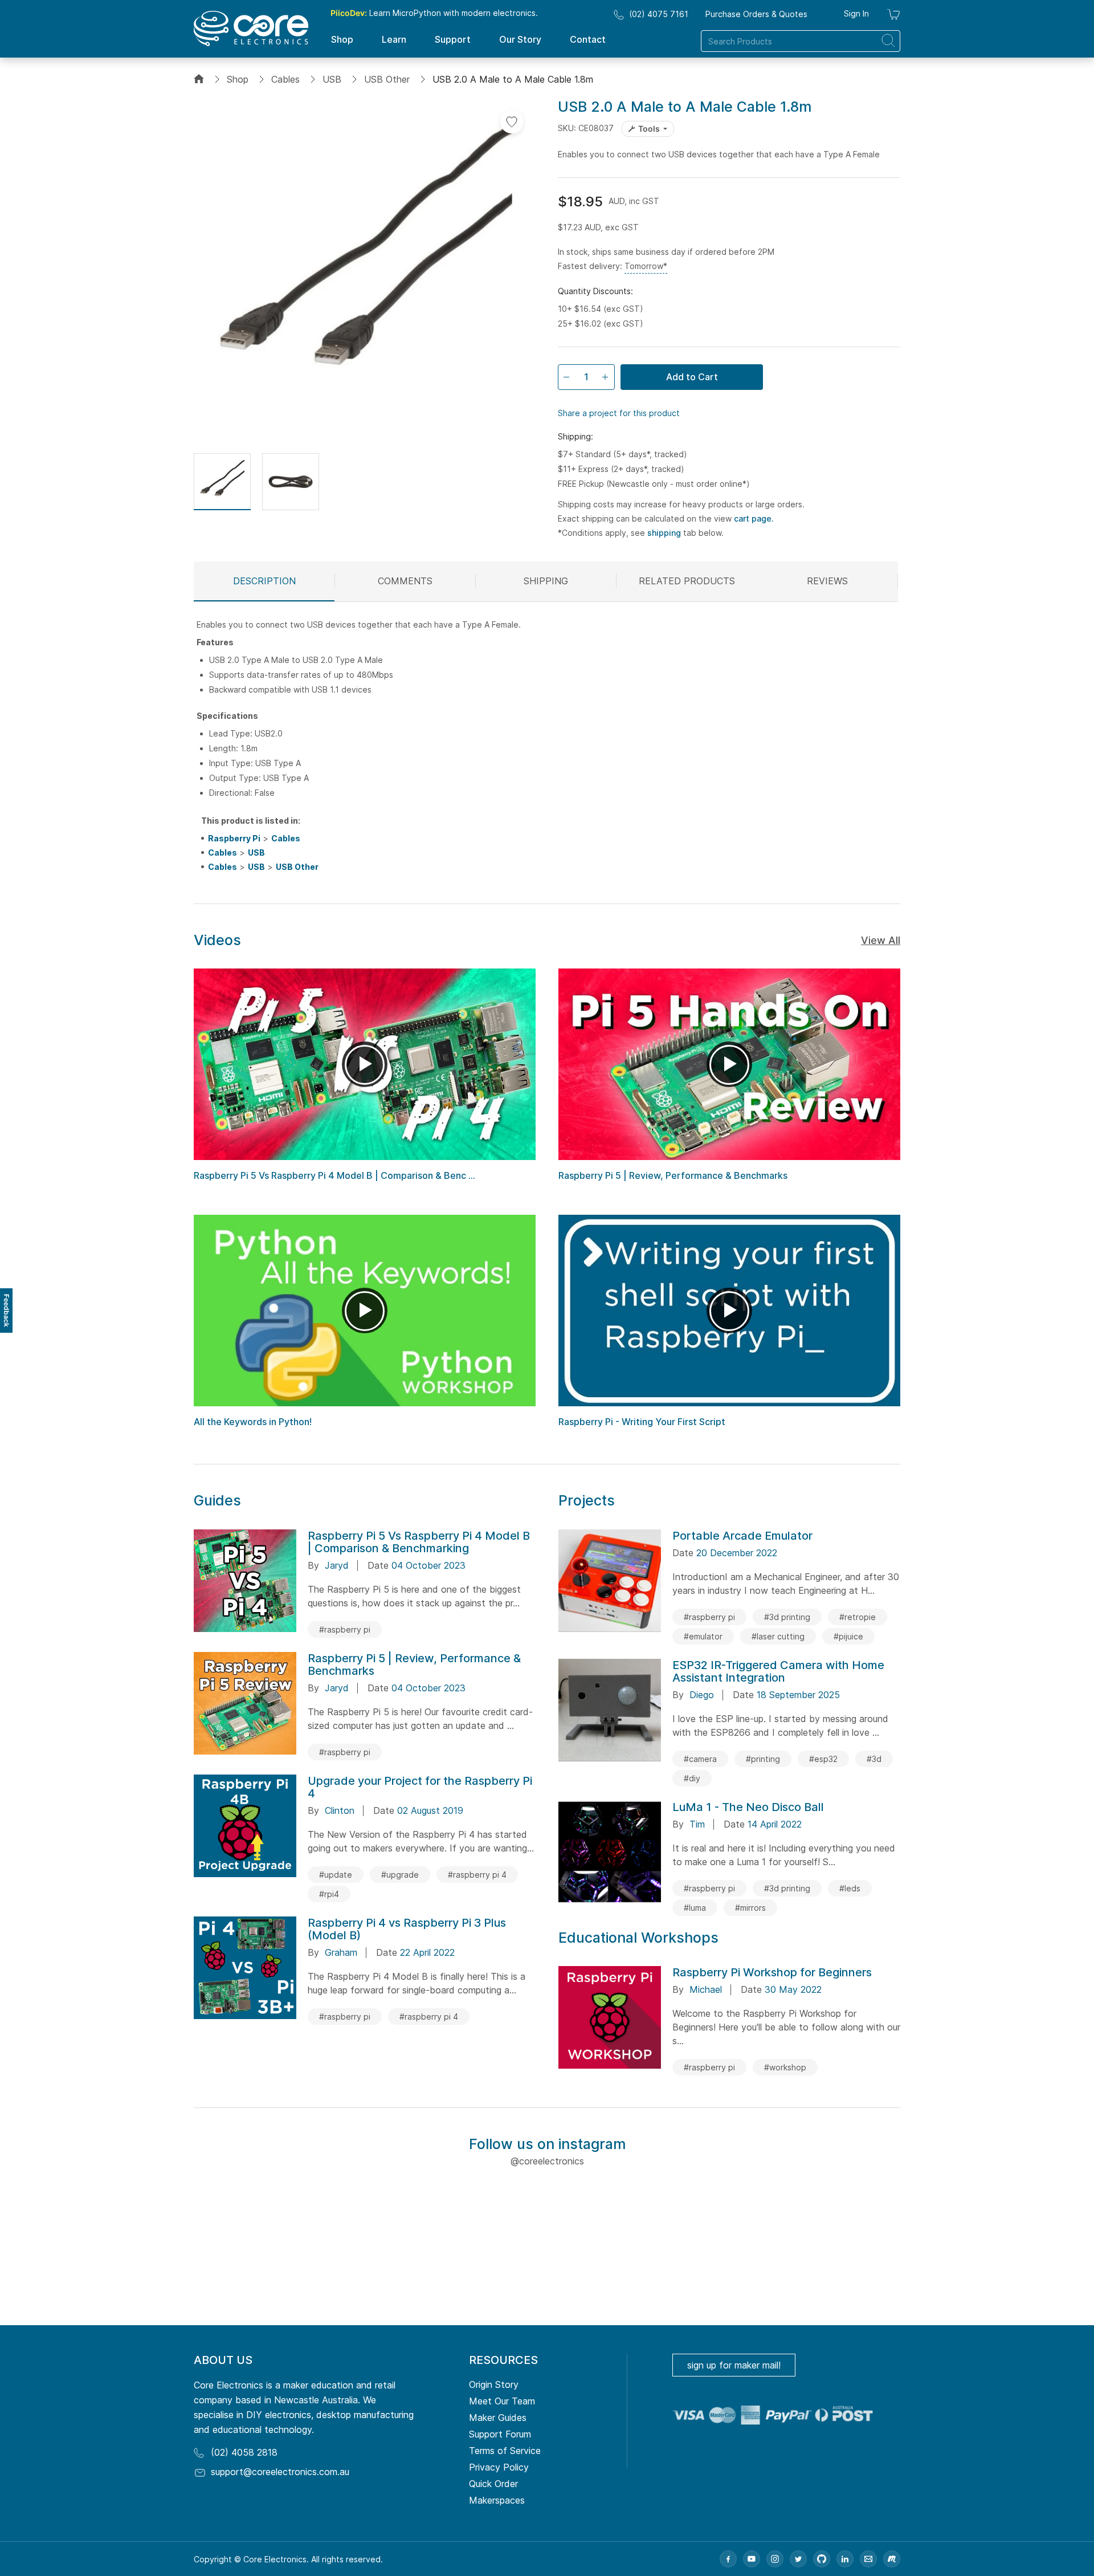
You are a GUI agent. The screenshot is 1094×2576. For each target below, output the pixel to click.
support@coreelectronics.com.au (280, 2472)
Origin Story (494, 2384)
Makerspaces (497, 2500)
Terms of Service (505, 2451)
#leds (850, 1888)
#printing (763, 1759)
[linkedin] (845, 2559)
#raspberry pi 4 (477, 1875)
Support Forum (500, 2434)
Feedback (7, 1311)
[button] (222, 482)
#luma (695, 1908)
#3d (874, 1759)
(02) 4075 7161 (659, 14)
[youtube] (752, 2559)
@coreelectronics (547, 2161)
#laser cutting (778, 1636)
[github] (822, 2559)
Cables (285, 79)
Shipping (546, 581)
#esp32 (823, 1759)
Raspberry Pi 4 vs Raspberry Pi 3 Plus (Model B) (407, 1929)
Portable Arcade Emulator (742, 1536)
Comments (405, 581)
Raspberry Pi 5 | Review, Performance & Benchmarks (673, 1175)
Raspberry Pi (234, 838)
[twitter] (798, 2559)
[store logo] (251, 29)
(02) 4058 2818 (244, 2452)
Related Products (687, 581)
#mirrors (750, 1908)
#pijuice (848, 1636)
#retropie (858, 1617)
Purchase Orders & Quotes (756, 14)
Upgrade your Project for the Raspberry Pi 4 (420, 1787)
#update (336, 1875)
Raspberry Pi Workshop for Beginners (772, 1972)
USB (332, 79)
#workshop (785, 2067)
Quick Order (493, 2484)
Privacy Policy (499, 2467)
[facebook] (728, 2559)
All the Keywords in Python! (253, 1422)
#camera (700, 1759)
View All (881, 940)
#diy (692, 1778)
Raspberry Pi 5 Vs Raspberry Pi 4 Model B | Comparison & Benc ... (334, 1175)
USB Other (387, 79)
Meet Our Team (502, 2401)
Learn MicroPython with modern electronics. (434, 13)
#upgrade (400, 1875)
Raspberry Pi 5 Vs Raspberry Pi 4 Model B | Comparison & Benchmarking (419, 1542)
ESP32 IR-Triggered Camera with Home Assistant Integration (778, 1671)
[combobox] (801, 41)
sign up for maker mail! (734, 2365)
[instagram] (775, 2559)
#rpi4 (329, 1894)
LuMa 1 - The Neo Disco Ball (748, 1807)
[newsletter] (868, 2559)
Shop (238, 79)
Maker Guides (498, 2418)
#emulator (703, 1636)
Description (264, 581)
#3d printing (787, 1617)
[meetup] (892, 2559)
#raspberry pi (345, 1629)
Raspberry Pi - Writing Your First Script (642, 1422)
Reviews (827, 581)
